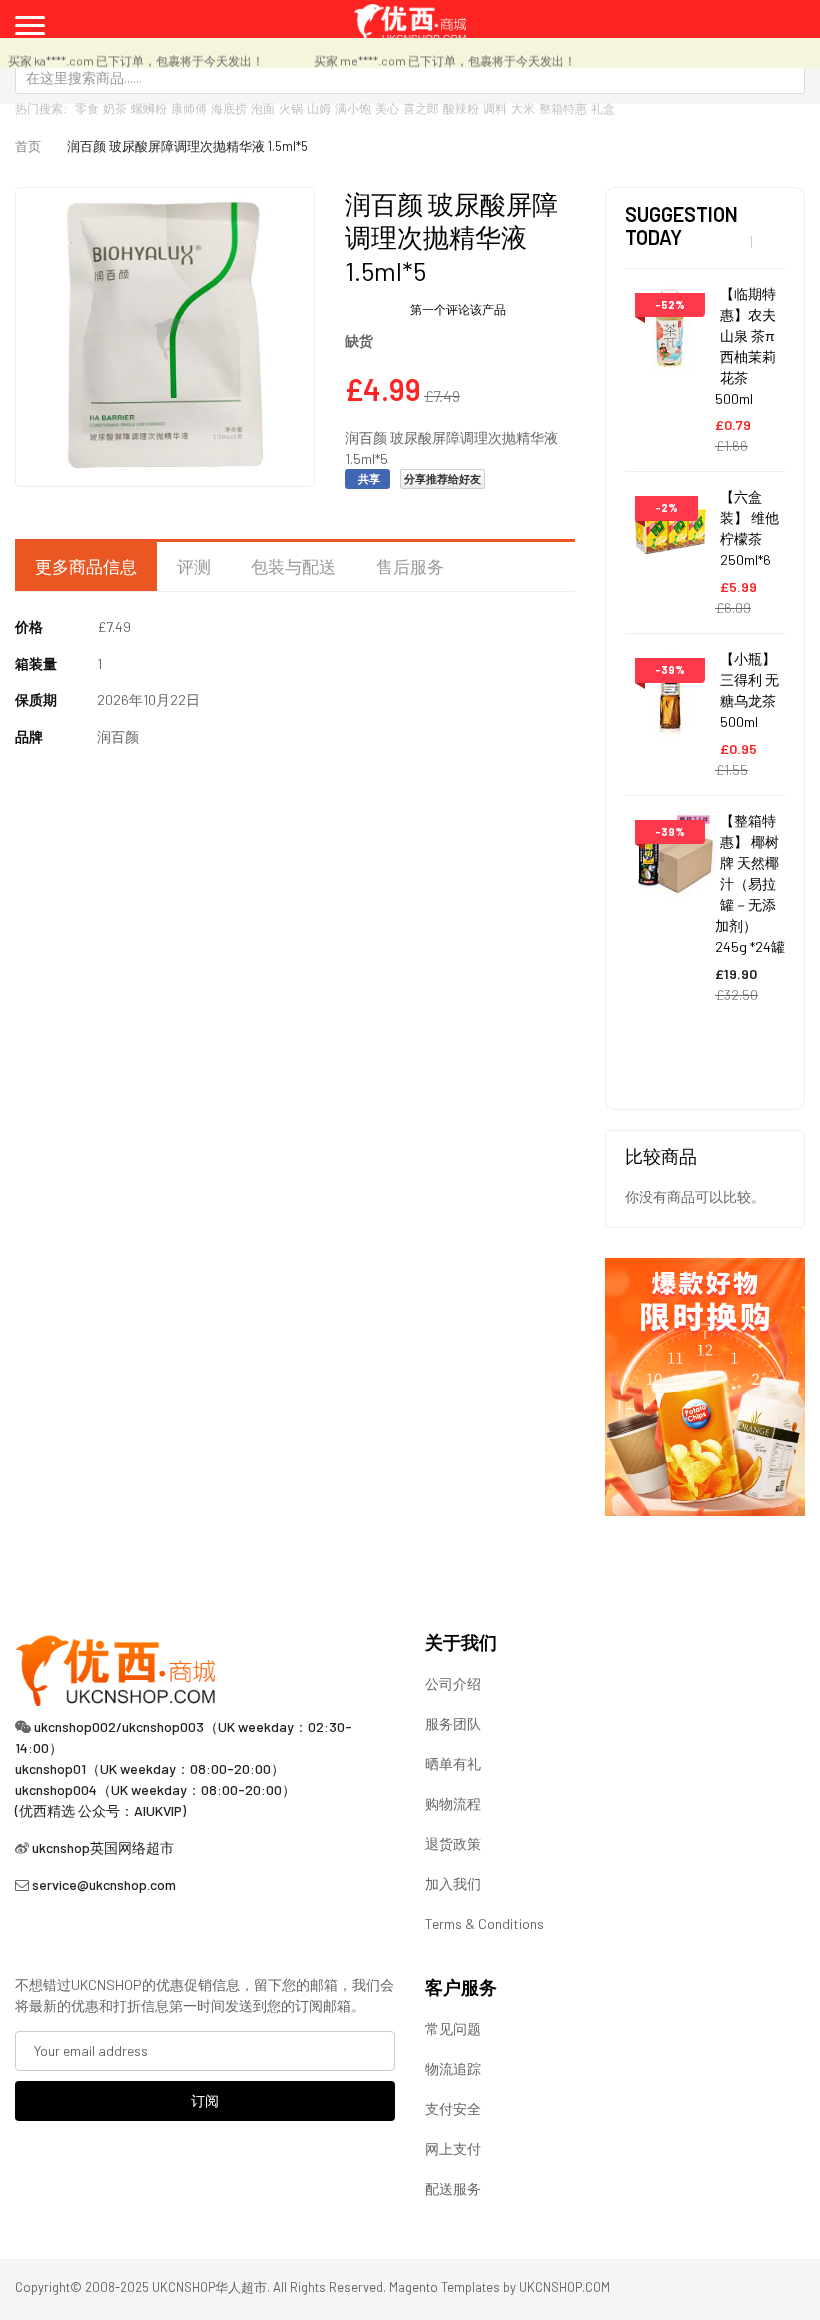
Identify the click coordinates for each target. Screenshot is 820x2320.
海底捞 (229, 108)
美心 (387, 108)
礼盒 (603, 108)
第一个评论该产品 (458, 309)
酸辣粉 (461, 108)
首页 (28, 146)
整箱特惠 (563, 108)
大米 (523, 108)
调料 (495, 108)
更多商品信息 (86, 566)
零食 (87, 108)
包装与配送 (293, 566)
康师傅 (189, 108)
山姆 (319, 108)
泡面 (263, 108)
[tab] (86, 567)
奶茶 (115, 108)
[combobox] (410, 77)
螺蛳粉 (149, 108)
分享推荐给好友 (442, 478)
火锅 (291, 108)
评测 (194, 566)
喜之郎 (421, 108)
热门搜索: (41, 108)
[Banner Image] (705, 1384)
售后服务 (410, 566)
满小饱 (353, 108)
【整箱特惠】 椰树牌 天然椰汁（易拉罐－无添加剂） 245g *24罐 (750, 883)
